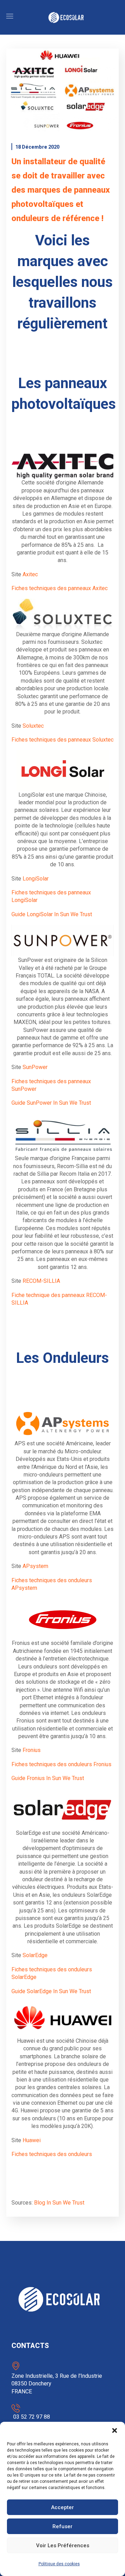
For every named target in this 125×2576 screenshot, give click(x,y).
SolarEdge (35, 1955)
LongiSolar (36, 879)
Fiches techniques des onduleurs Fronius (61, 1764)
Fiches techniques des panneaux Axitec (60, 588)
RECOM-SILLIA (41, 1281)
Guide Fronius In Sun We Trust (48, 1778)
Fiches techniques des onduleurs (52, 2154)
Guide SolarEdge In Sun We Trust (51, 1991)
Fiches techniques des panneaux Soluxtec (62, 740)
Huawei (32, 2140)
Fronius (32, 1750)
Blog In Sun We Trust (59, 2203)
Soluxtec (34, 726)
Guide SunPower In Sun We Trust (51, 1103)
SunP (29, 1067)
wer (43, 1067)
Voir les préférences (63, 2546)
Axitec (30, 574)
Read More (62, 90)
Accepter (62, 2507)
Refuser (62, 2526)
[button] (115, 2430)
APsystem (35, 1566)
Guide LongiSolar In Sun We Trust (52, 914)
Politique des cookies (59, 2564)
